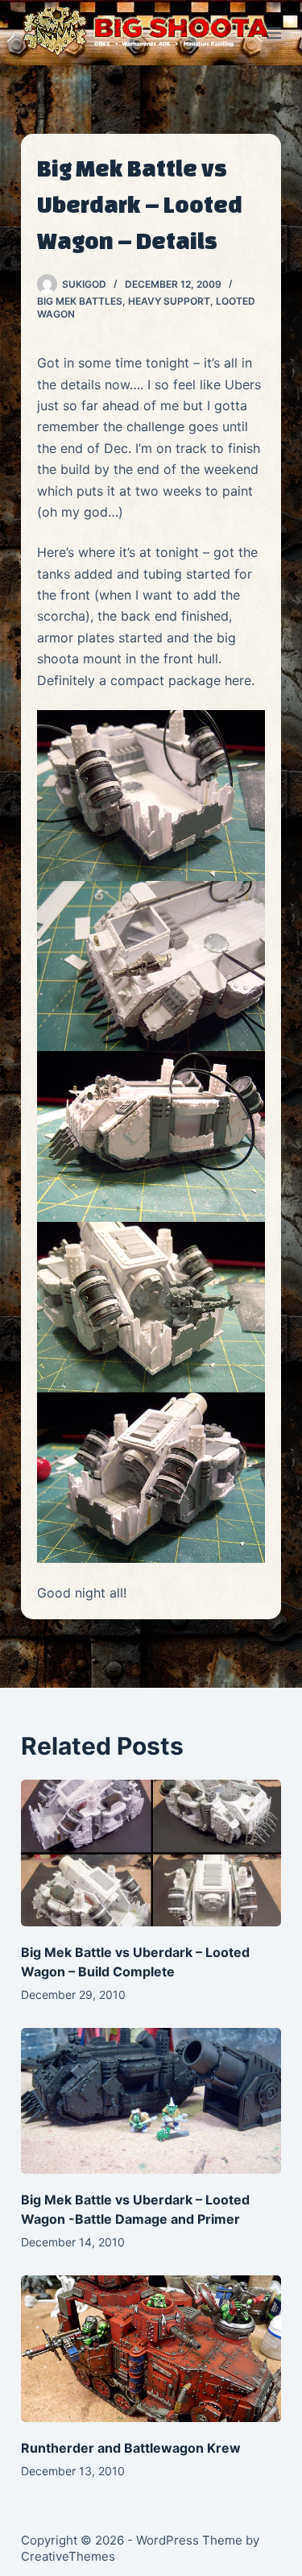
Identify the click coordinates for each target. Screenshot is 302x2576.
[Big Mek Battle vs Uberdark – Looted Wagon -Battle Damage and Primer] (151, 2101)
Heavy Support (169, 301)
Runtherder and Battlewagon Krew (131, 2448)
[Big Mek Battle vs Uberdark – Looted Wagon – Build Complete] (151, 1853)
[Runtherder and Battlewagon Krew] (151, 2348)
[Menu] (274, 33)
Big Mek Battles (80, 301)
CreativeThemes (68, 2556)
